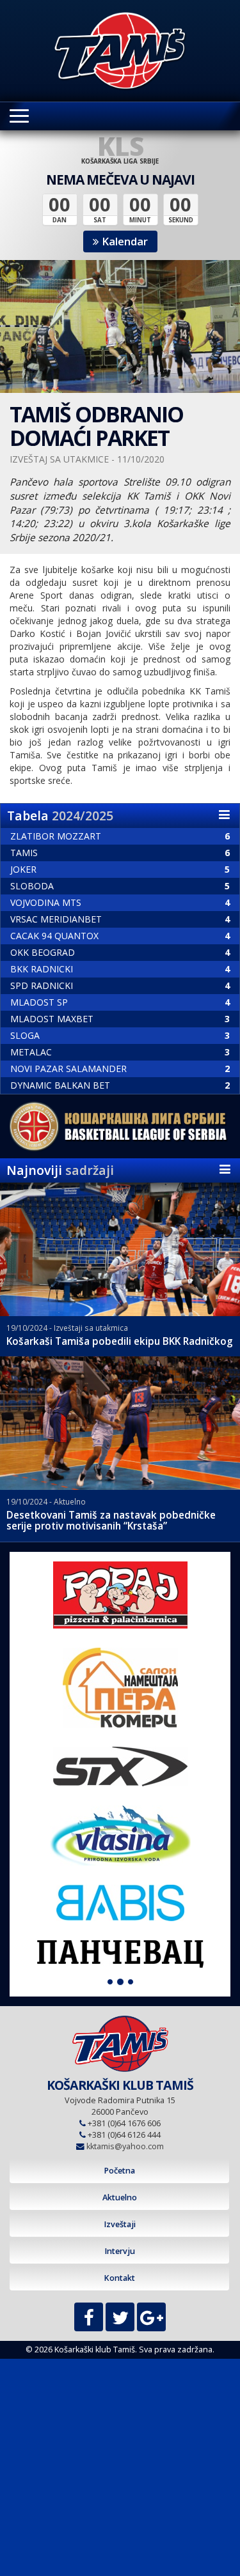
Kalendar (124, 241)
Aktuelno (120, 2197)
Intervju (120, 2251)
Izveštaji (120, 2224)
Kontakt (119, 2278)
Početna (119, 2171)
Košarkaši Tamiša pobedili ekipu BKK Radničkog (120, 1341)
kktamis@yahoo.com (125, 2146)
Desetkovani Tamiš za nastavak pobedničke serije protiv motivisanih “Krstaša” (111, 1521)
